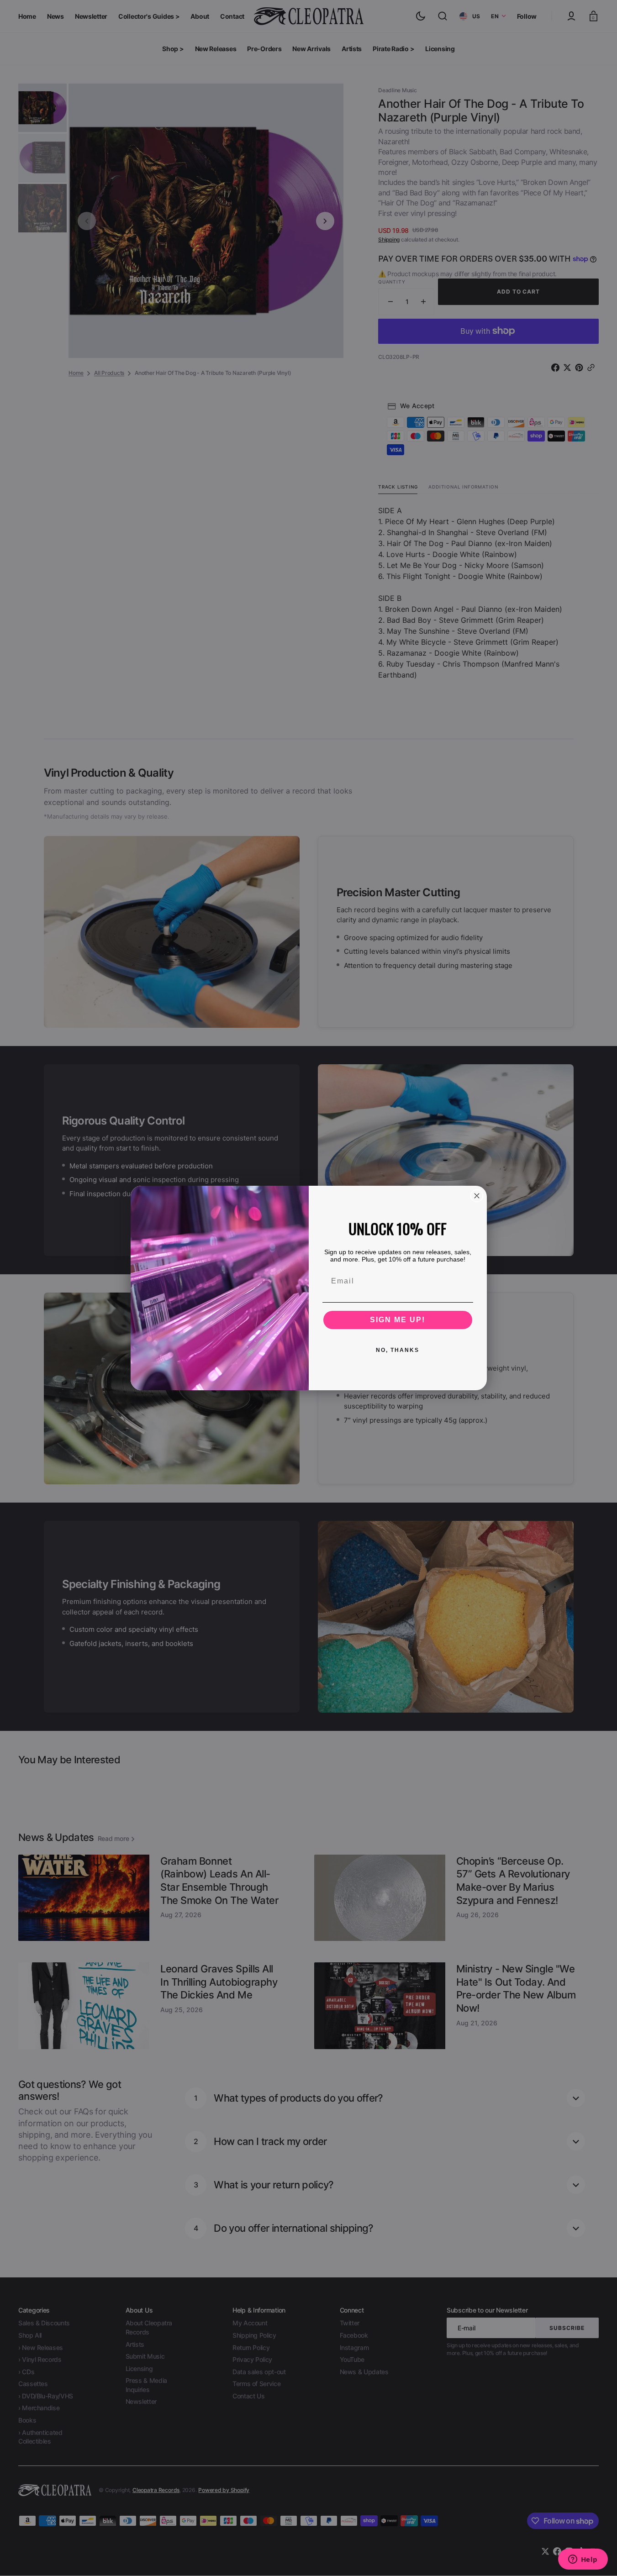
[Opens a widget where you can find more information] (583, 2560)
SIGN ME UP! (398, 1320)
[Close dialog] (477, 1196)
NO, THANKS (398, 1350)
